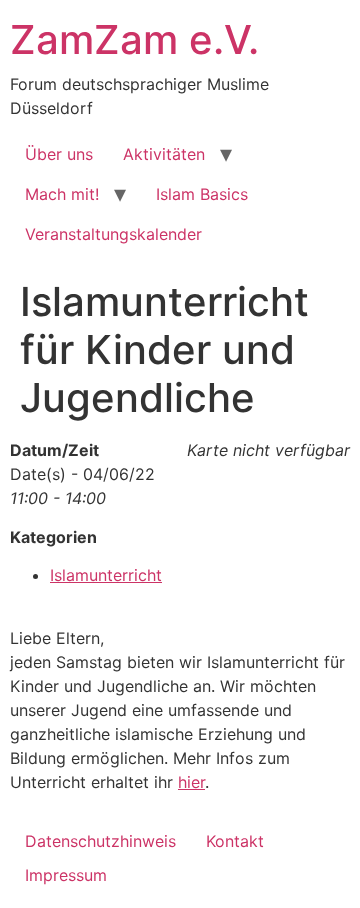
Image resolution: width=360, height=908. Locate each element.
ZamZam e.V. (134, 39)
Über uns (59, 154)
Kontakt (235, 841)
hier (191, 782)
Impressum (66, 875)
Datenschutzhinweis (100, 841)
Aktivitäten (164, 154)
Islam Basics (202, 194)
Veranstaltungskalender (113, 234)
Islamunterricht (106, 575)
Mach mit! (62, 194)
